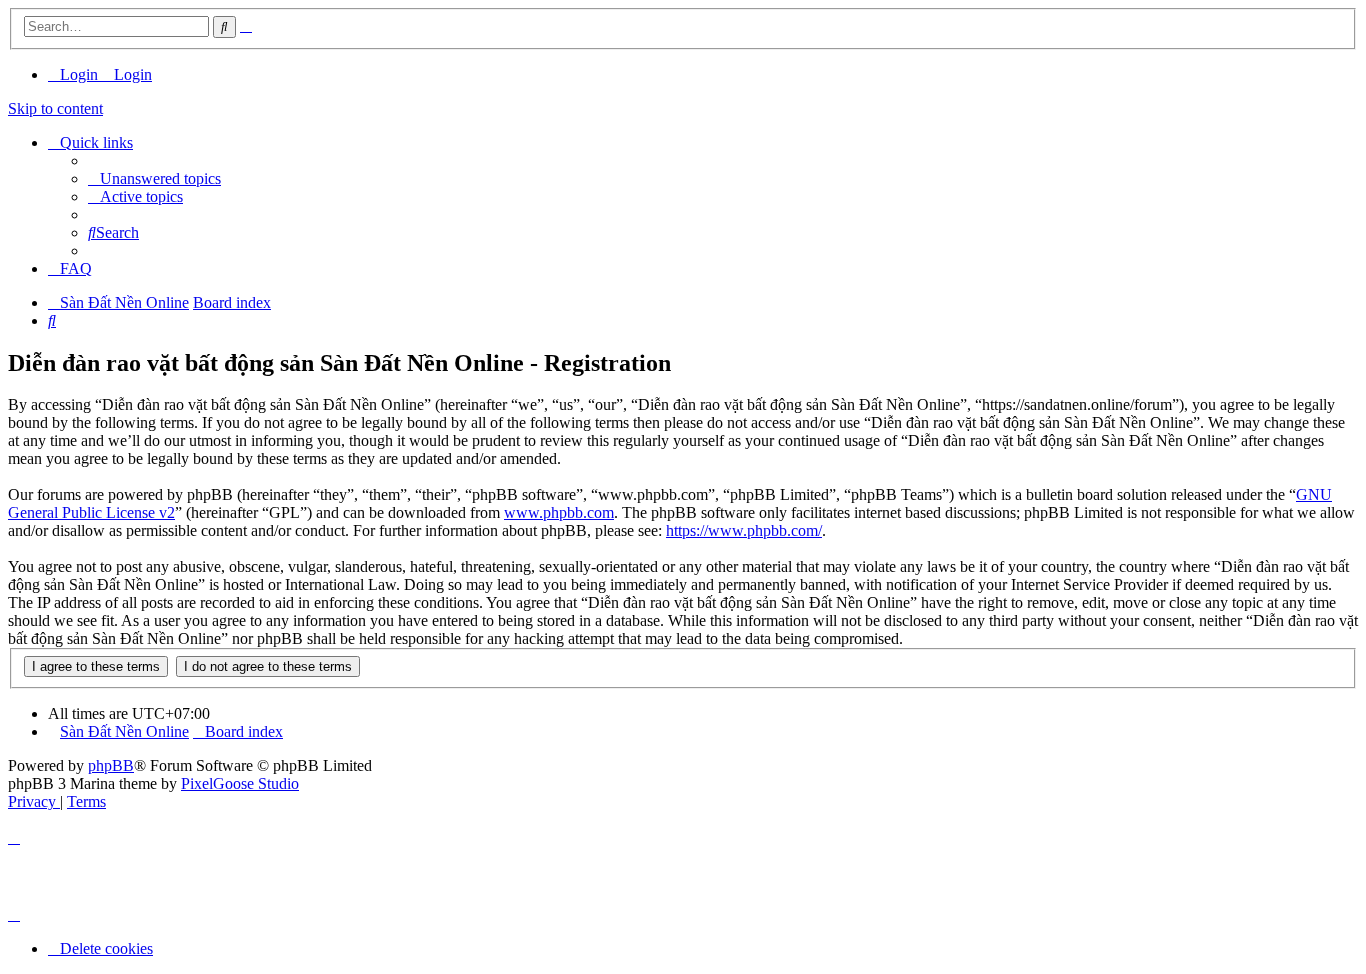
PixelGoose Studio (240, 783)
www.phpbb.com (559, 512)
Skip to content (55, 108)
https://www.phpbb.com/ (744, 530)
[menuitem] (75, 74)
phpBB (111, 765)
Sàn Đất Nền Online (124, 731)
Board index (244, 731)
